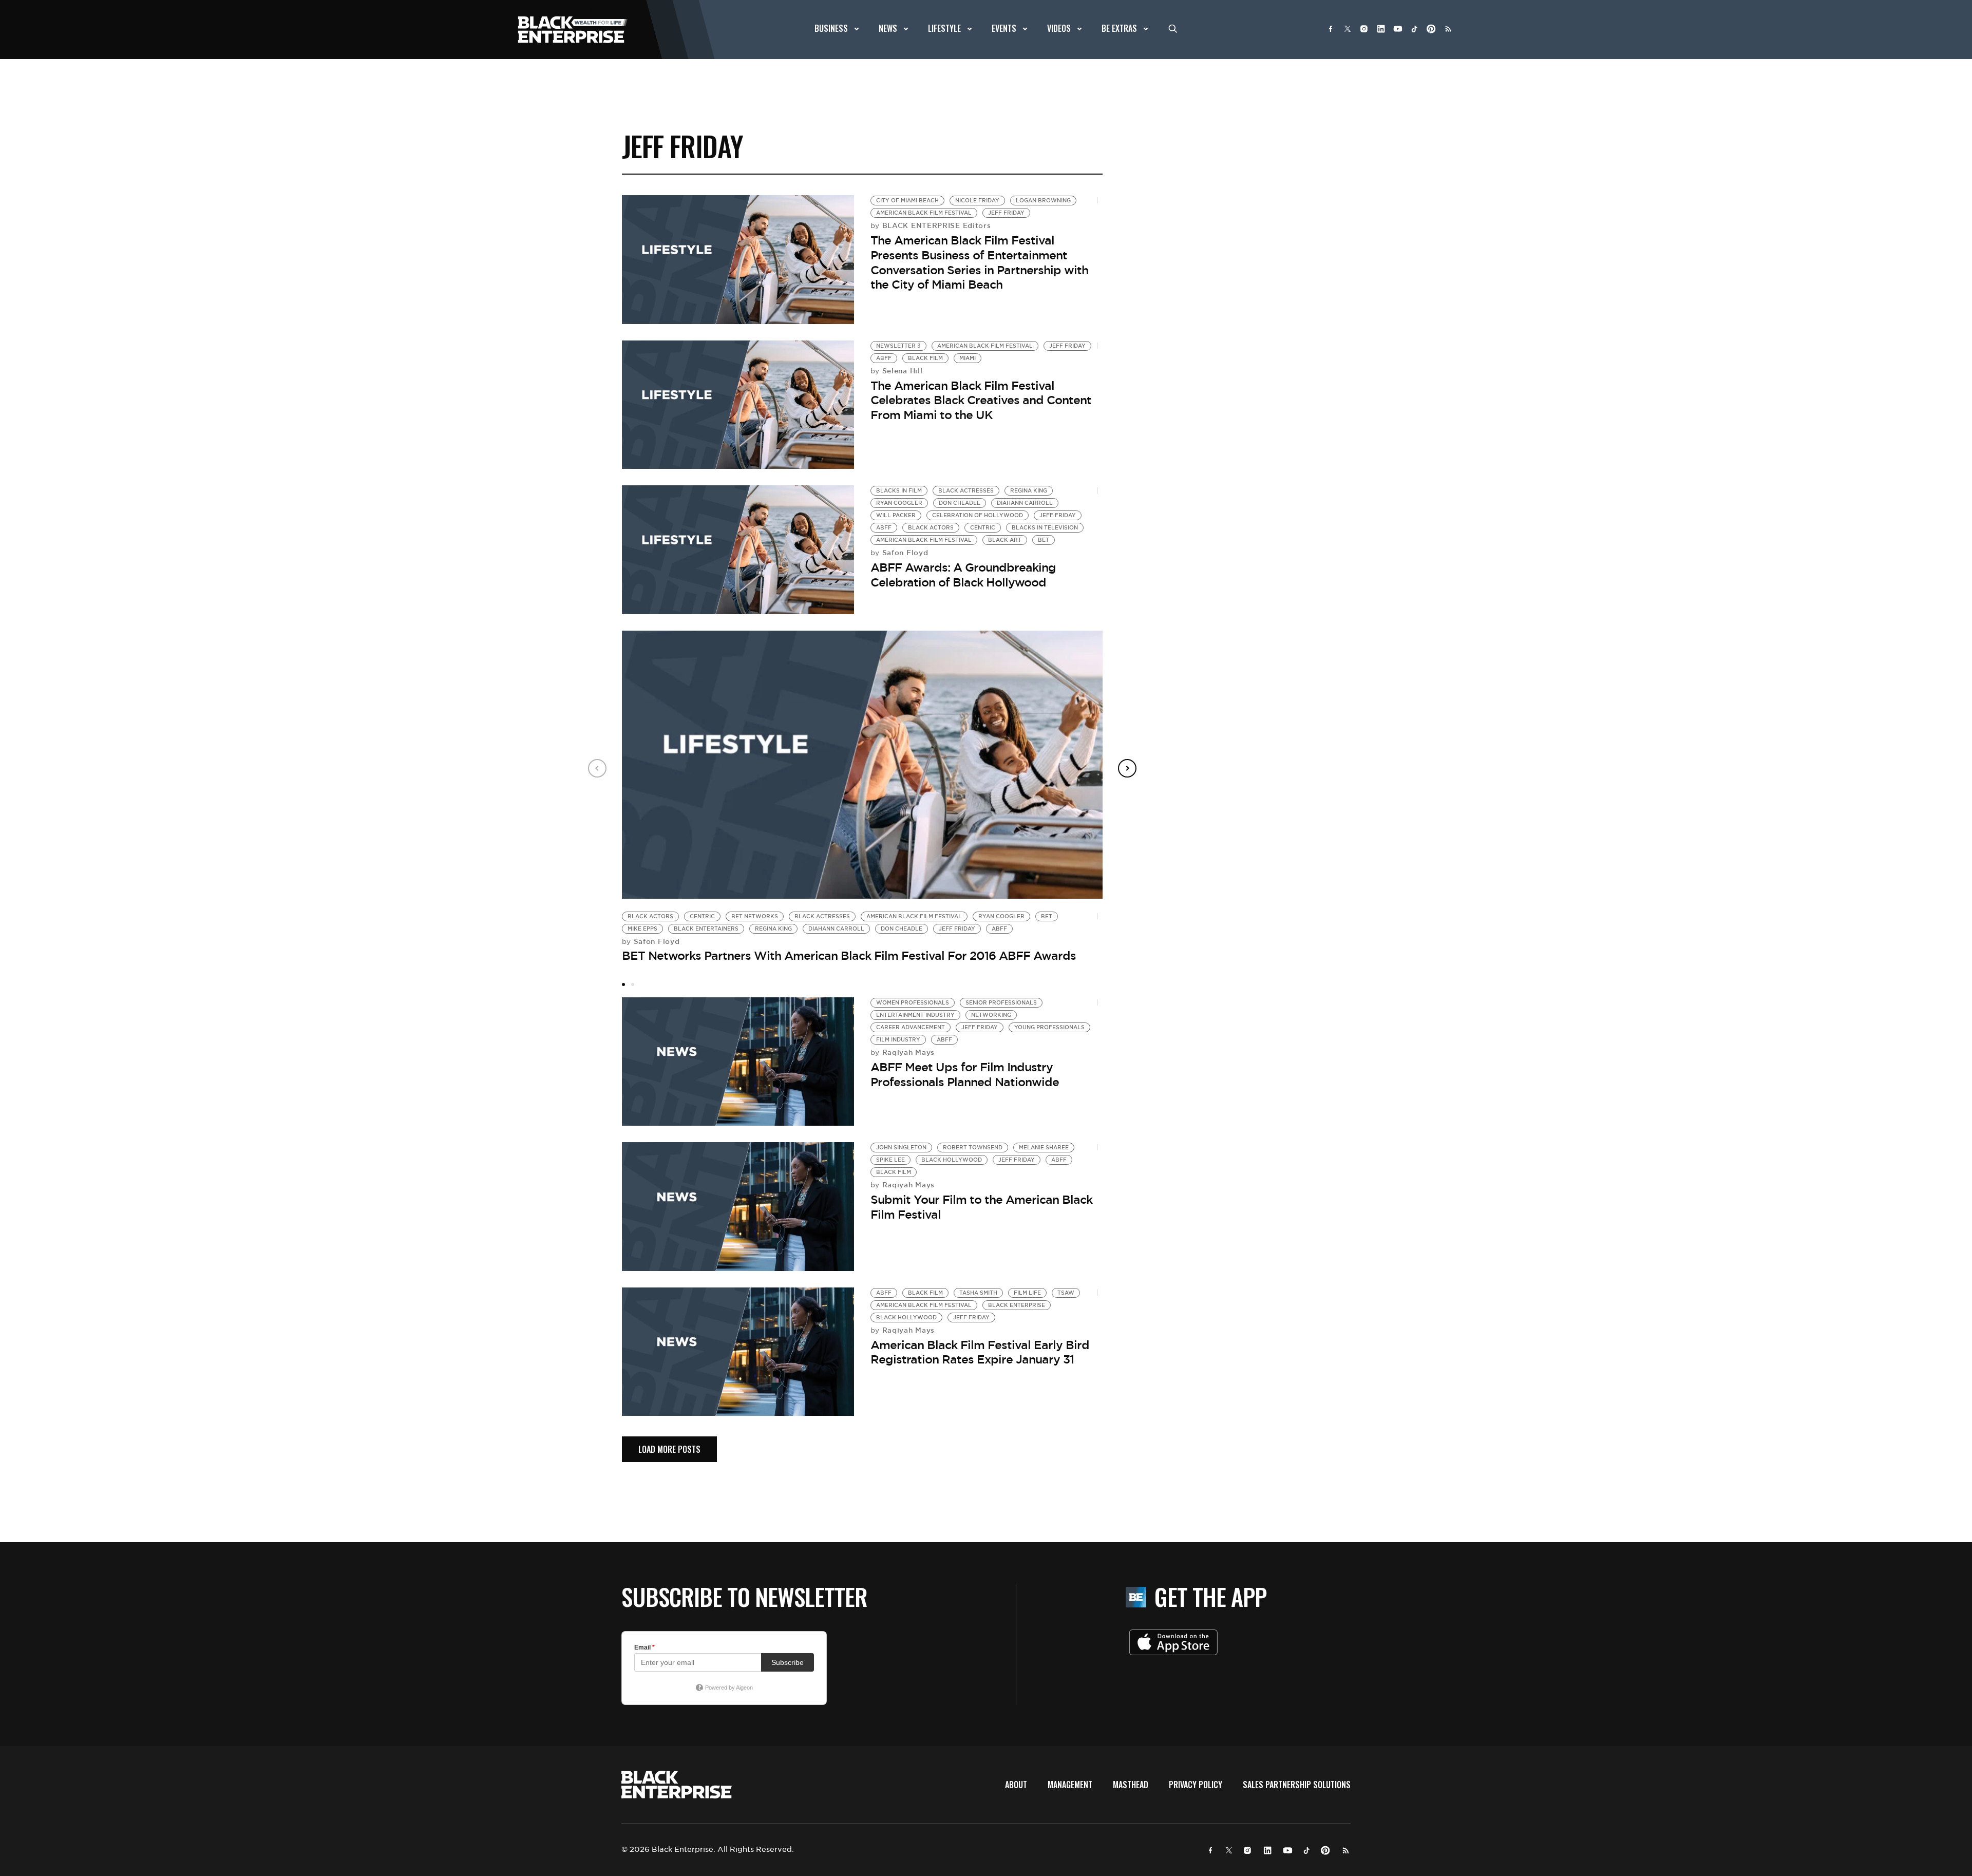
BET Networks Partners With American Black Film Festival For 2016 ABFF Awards (849, 956)
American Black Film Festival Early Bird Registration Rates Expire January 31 (980, 1352)
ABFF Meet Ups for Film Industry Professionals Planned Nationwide (965, 1075)
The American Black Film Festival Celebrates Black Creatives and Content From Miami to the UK (981, 400)
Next (1127, 768)
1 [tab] (623, 984)
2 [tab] (633, 984)
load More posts (669, 1449)
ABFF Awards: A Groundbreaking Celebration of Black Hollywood (963, 575)
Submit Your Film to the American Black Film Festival (981, 1207)
